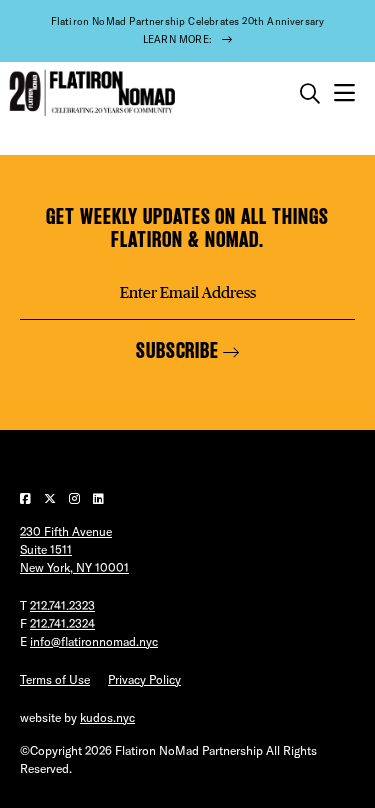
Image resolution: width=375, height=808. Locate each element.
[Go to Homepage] (90, 93)
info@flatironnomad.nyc (94, 641)
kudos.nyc (107, 717)
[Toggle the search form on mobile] (310, 94)
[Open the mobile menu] (344, 93)
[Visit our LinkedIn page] (98, 498)
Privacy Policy (144, 679)
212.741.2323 (62, 605)
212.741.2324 (62, 623)
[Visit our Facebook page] (27, 498)
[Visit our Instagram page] (76, 498)
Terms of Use (55, 679)
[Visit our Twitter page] (51, 498)
